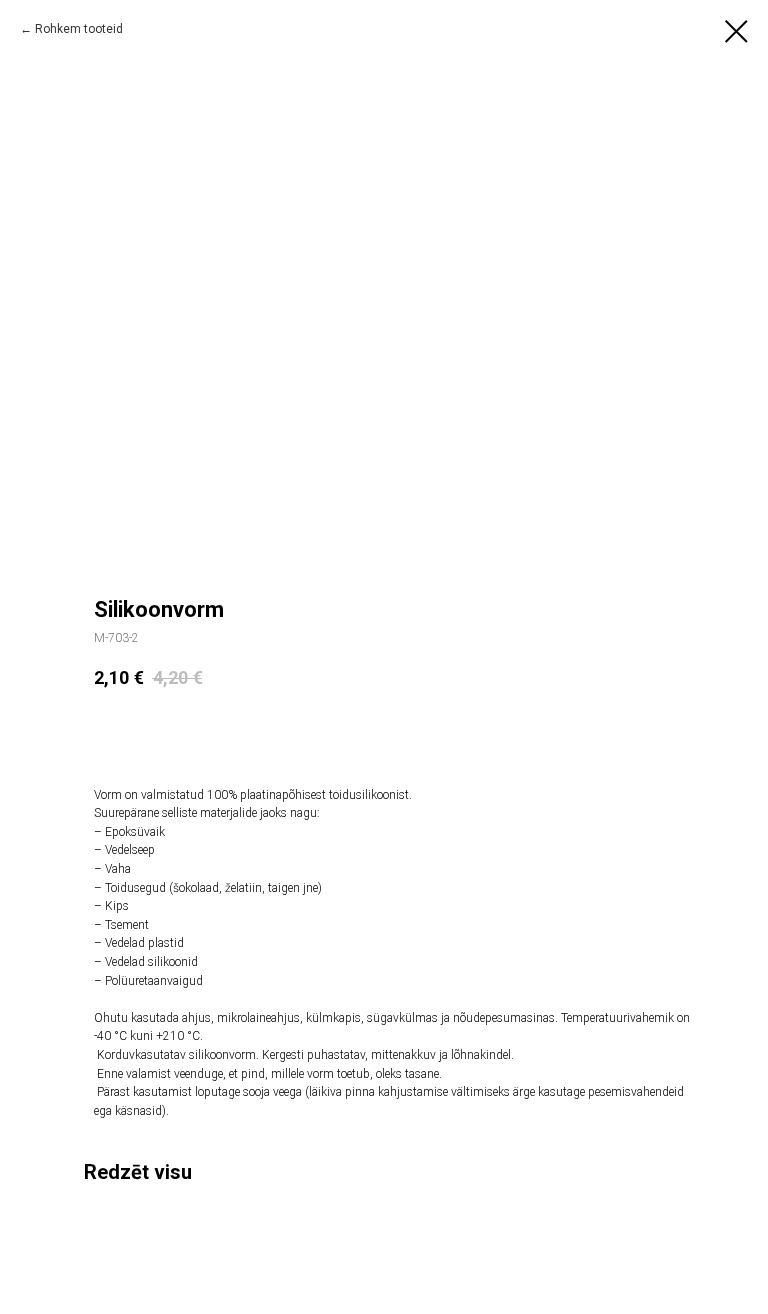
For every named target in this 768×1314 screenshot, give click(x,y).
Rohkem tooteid (79, 29)
